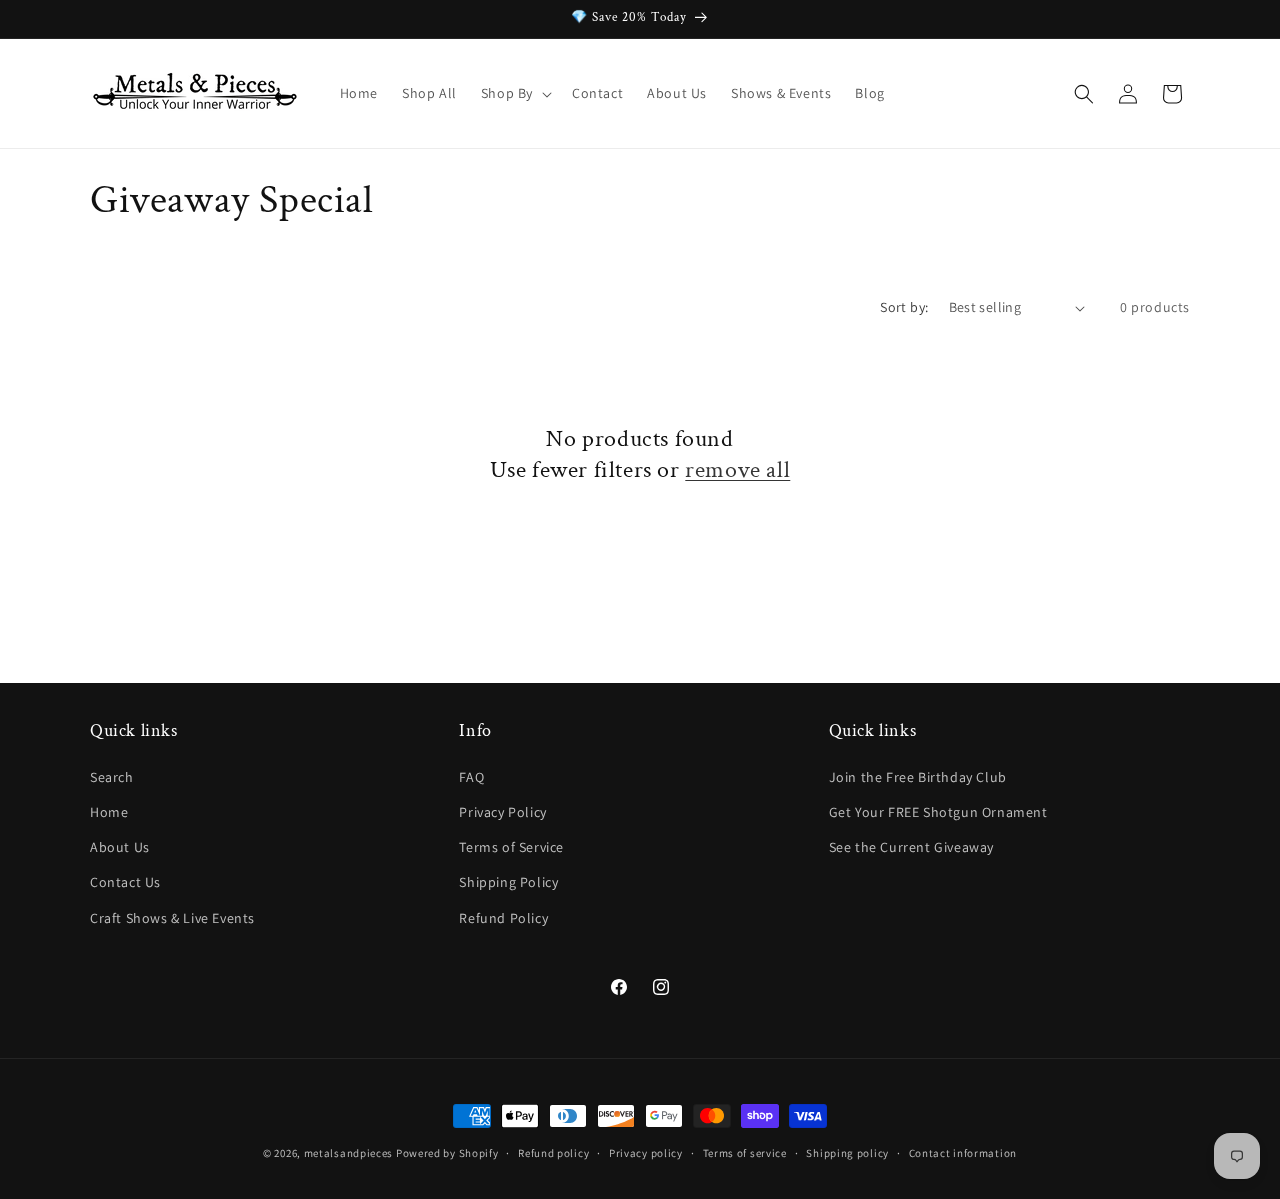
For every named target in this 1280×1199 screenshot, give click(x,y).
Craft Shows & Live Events (172, 918)
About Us (120, 847)
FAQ (471, 777)
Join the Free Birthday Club (918, 777)
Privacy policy (646, 1153)
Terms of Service (511, 847)
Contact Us (125, 882)
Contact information (963, 1153)
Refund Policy (503, 918)
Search (112, 777)
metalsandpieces (349, 1153)
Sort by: (904, 307)
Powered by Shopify (447, 1153)
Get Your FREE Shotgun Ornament (938, 812)
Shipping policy (847, 1153)
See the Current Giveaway (911, 847)
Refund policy (553, 1153)
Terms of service (745, 1153)
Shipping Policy (508, 882)
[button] (514, 93)
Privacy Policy (502, 812)
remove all (737, 469)
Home (109, 812)
